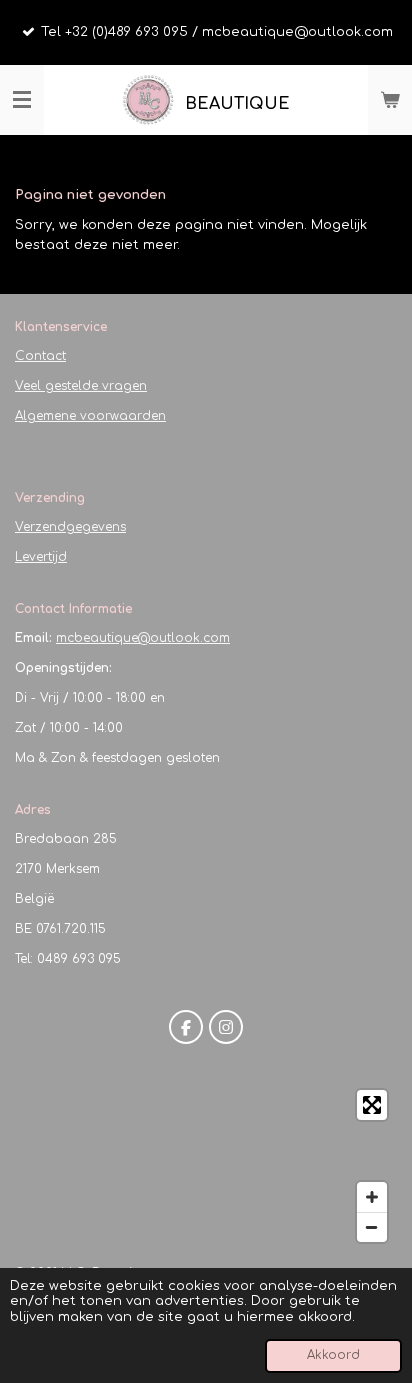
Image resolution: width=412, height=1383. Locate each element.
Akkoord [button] (333, 1355)
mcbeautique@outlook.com (143, 638)
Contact (40, 356)
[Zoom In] (372, 1197)
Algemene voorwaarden (90, 416)
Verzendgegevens (70, 527)
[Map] (206, 1166)
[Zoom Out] (372, 1227)
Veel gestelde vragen (81, 386)
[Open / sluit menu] (22, 100)
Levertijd (41, 557)
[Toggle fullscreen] (372, 1105)
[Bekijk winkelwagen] (390, 100)
